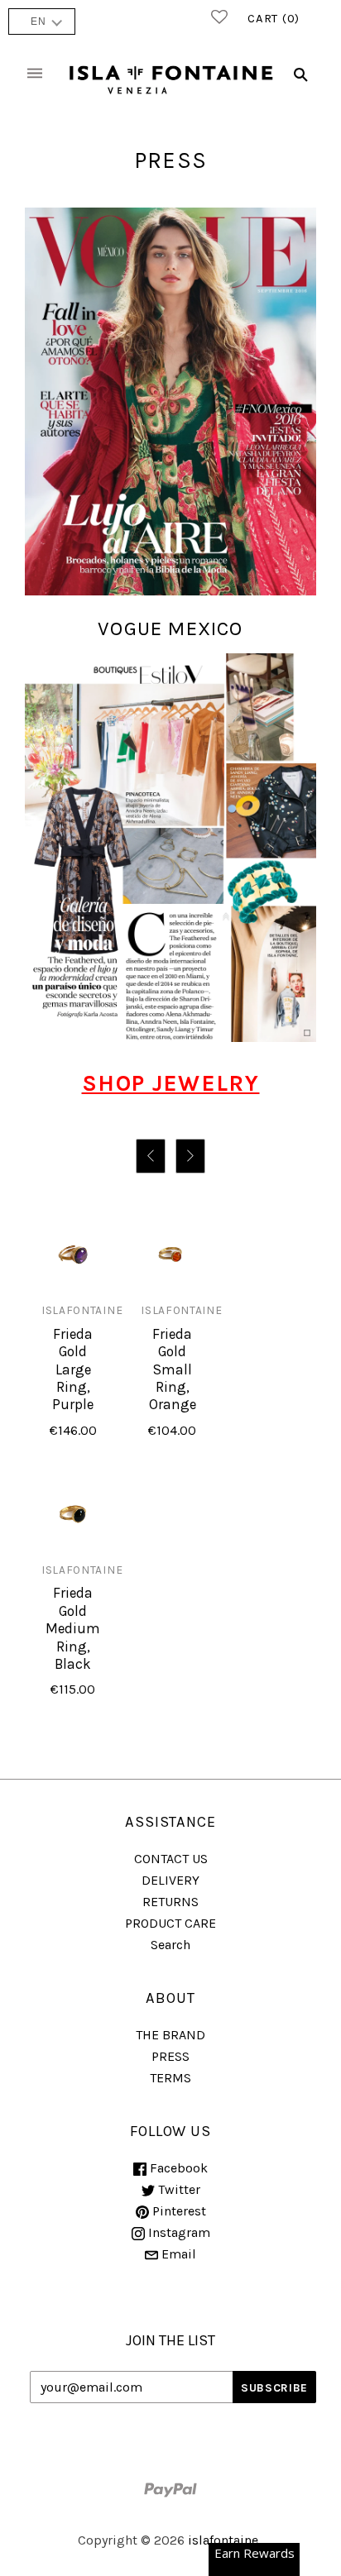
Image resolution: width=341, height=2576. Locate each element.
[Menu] (35, 75)
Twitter (178, 2189)
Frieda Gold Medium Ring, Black (73, 1628)
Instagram (178, 2232)
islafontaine (82, 1310)
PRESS (170, 2056)
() (274, 18)
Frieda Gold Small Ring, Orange (173, 1369)
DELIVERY (170, 1880)
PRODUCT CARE (170, 1923)
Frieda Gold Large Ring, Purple (73, 1369)
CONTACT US (171, 1859)
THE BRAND (170, 2035)
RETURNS (170, 1902)
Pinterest (178, 2211)
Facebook (177, 2168)
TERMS (170, 2078)
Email (177, 2254)
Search (170, 1945)
